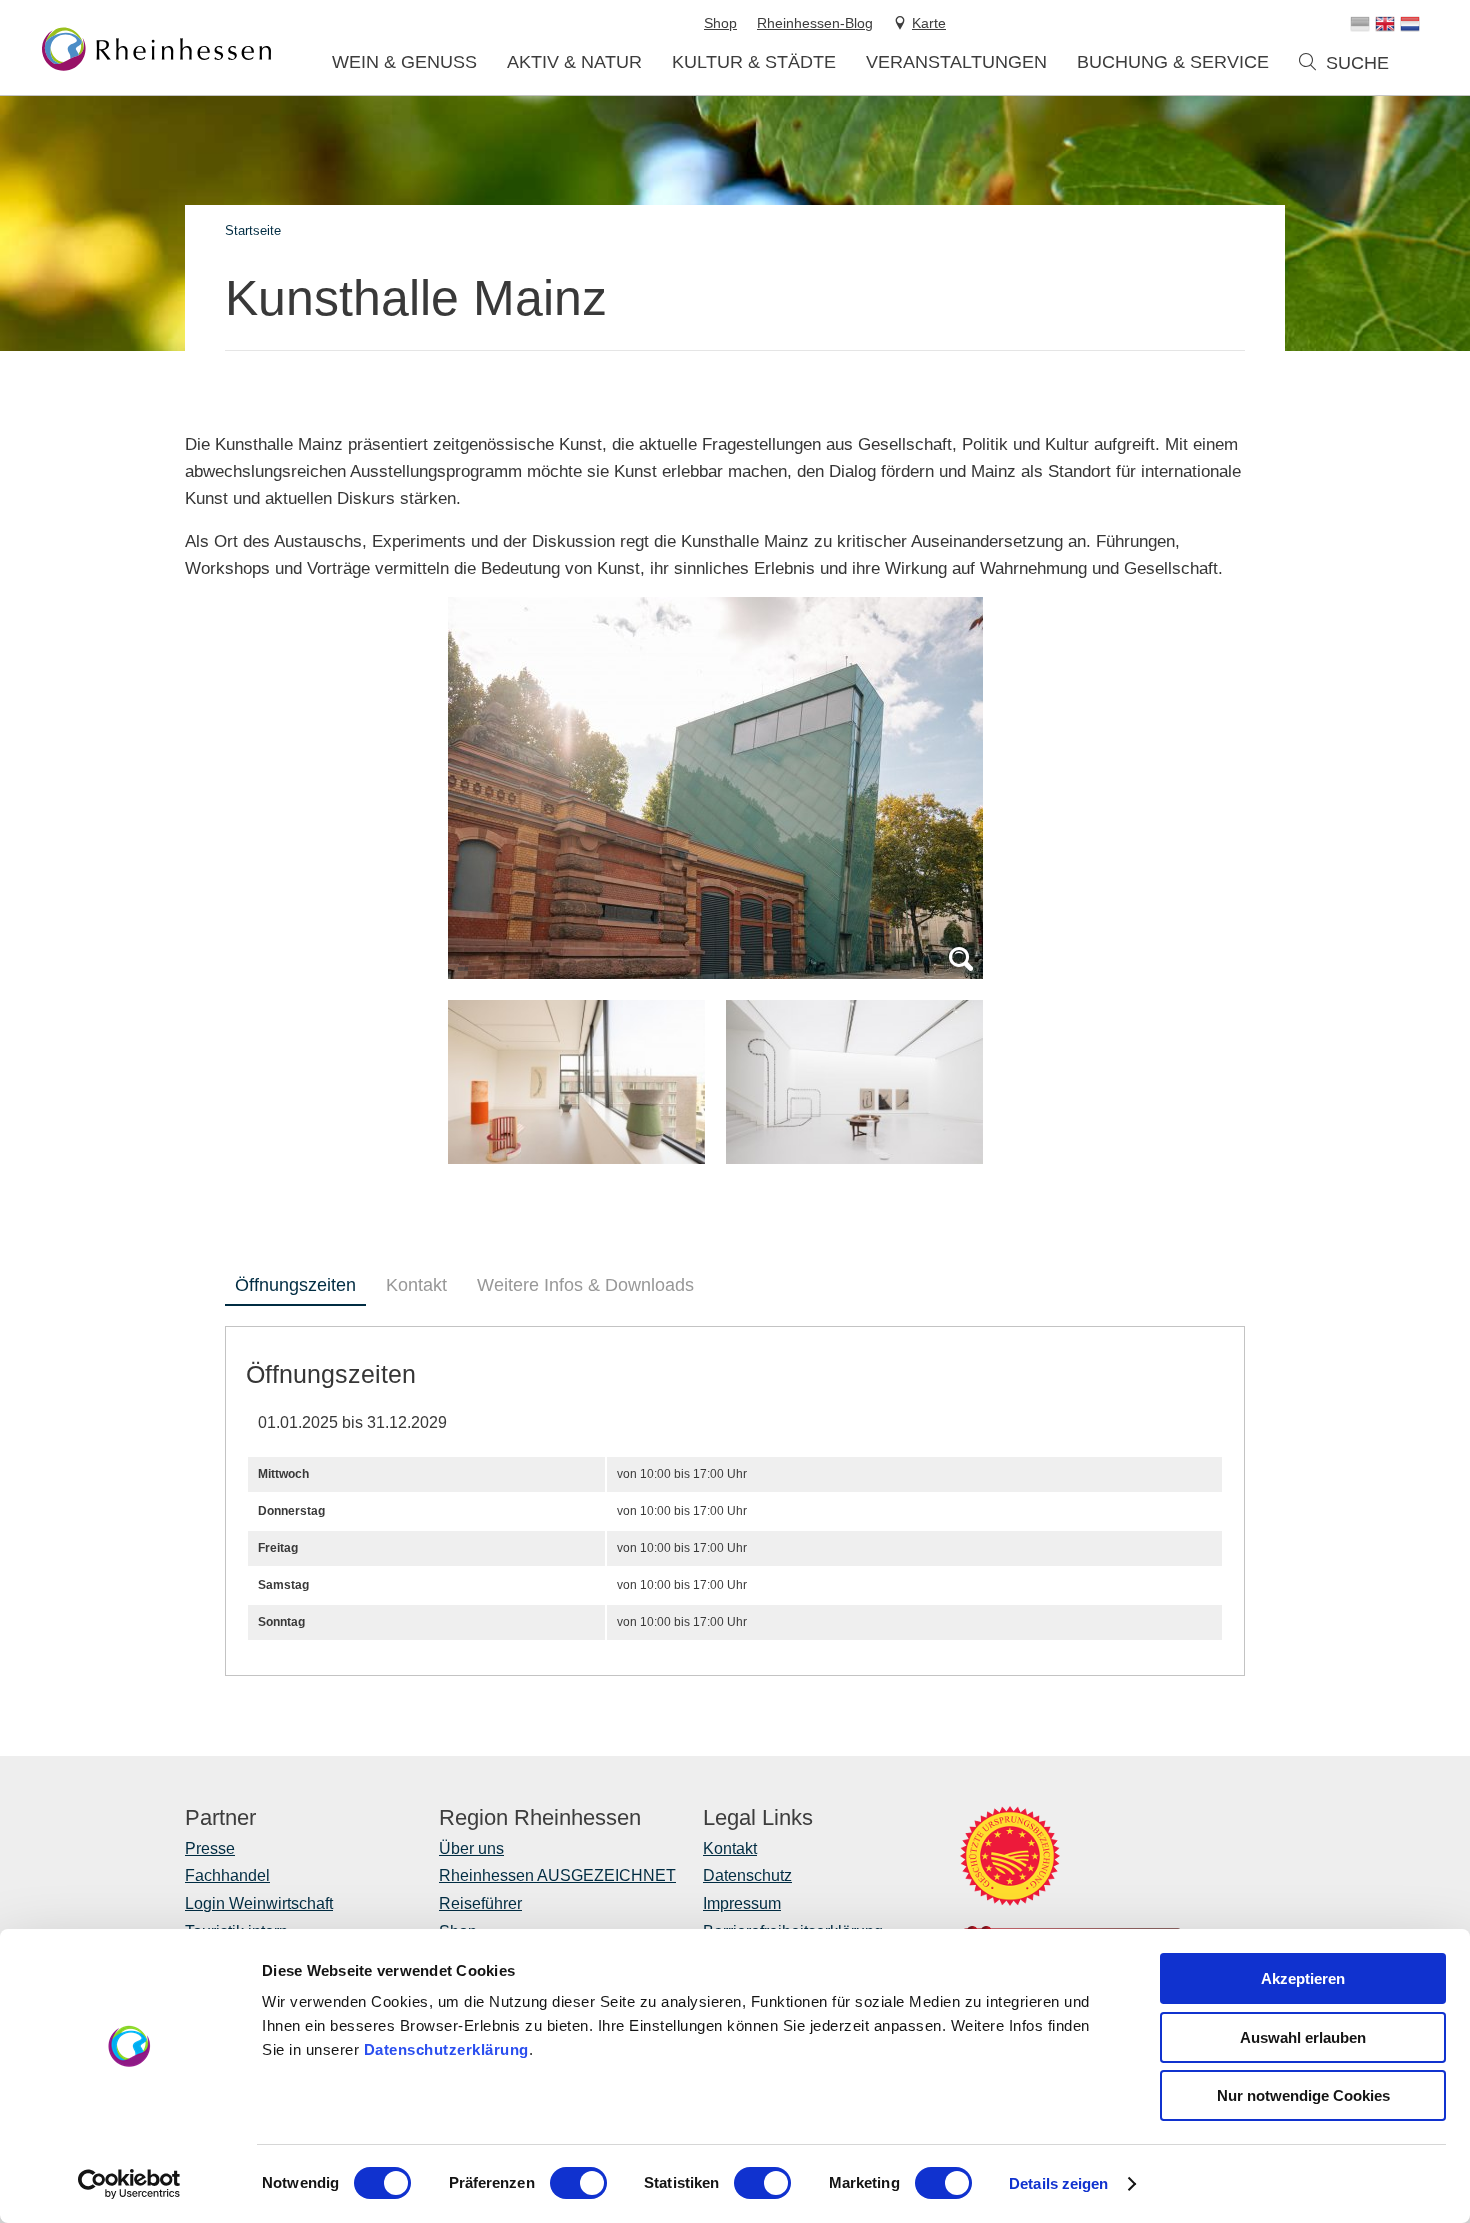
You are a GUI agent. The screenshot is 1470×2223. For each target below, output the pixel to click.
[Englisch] (1385, 24)
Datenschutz (747, 1875)
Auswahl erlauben (1303, 2037)
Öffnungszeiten (295, 1285)
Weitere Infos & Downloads (585, 1285)
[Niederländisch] (1410, 24)
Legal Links (758, 1818)
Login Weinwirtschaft (259, 1903)
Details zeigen (1058, 2183)
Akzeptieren (1303, 1978)
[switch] (578, 2183)
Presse (210, 1848)
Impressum (742, 1903)
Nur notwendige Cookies (1303, 2095)
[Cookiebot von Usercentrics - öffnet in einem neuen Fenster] (129, 2184)
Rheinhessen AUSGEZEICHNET (557, 1875)
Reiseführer (480, 1903)
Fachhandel (227, 1875)
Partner (220, 1818)
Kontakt (416, 1285)
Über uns (471, 1848)
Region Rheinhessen (540, 1818)
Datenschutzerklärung (446, 2049)
